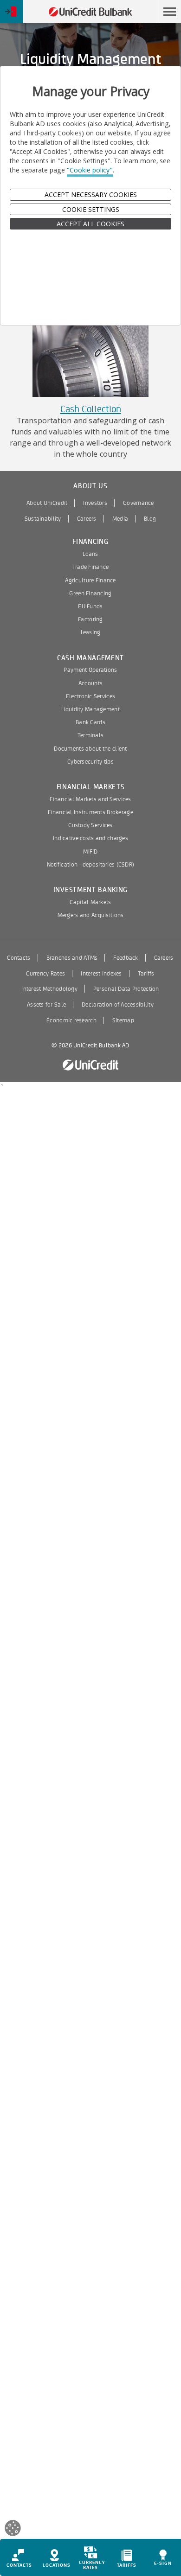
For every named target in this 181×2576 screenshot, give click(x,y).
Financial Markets (91, 787)
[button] (169, 12)
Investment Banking (90, 890)
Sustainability (43, 519)
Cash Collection (91, 409)
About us (90, 486)
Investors (95, 503)
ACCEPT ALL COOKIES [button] (90, 224)
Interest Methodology (49, 989)
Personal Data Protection (126, 989)
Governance (139, 503)
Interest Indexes (101, 974)
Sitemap (123, 1020)
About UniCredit (47, 503)
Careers (87, 519)
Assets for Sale (46, 1005)
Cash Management (90, 658)
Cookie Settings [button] (91, 209)
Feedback (126, 958)
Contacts (19, 958)
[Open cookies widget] (13, 2529)
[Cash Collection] (90, 354)
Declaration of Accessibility (118, 1005)
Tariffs (146, 974)
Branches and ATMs (72, 958)
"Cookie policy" (90, 170)
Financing (90, 542)
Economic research (71, 1020)
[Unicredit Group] (90, 1065)
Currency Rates (45, 974)
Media (120, 519)
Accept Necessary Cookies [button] (91, 194)
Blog (150, 519)
